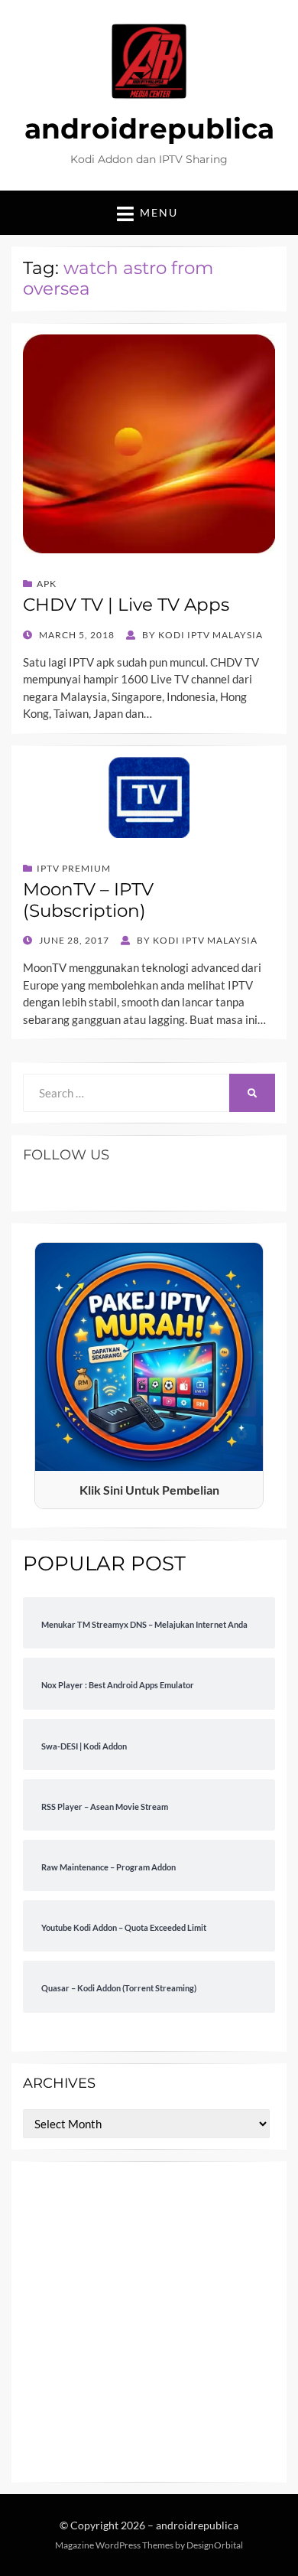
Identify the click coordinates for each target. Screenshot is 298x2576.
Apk (47, 584)
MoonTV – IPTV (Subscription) (88, 900)
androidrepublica (149, 129)
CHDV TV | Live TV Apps (126, 605)
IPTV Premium (74, 868)
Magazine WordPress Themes (114, 2545)
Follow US (66, 1155)
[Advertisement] (149, 2322)
